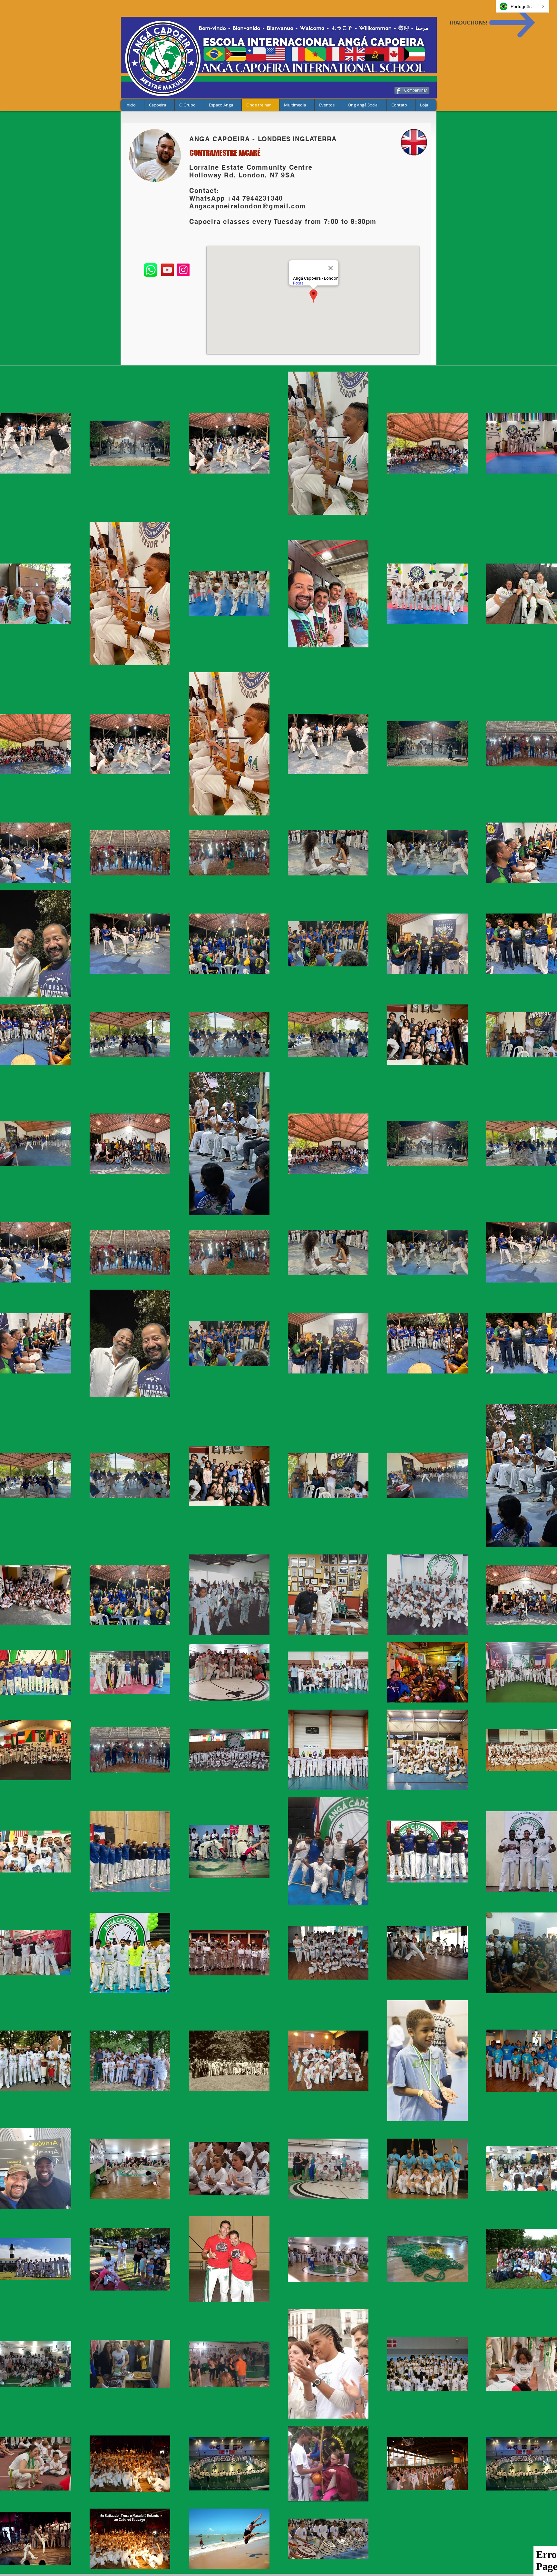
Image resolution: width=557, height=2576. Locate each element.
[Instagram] (183, 270)
